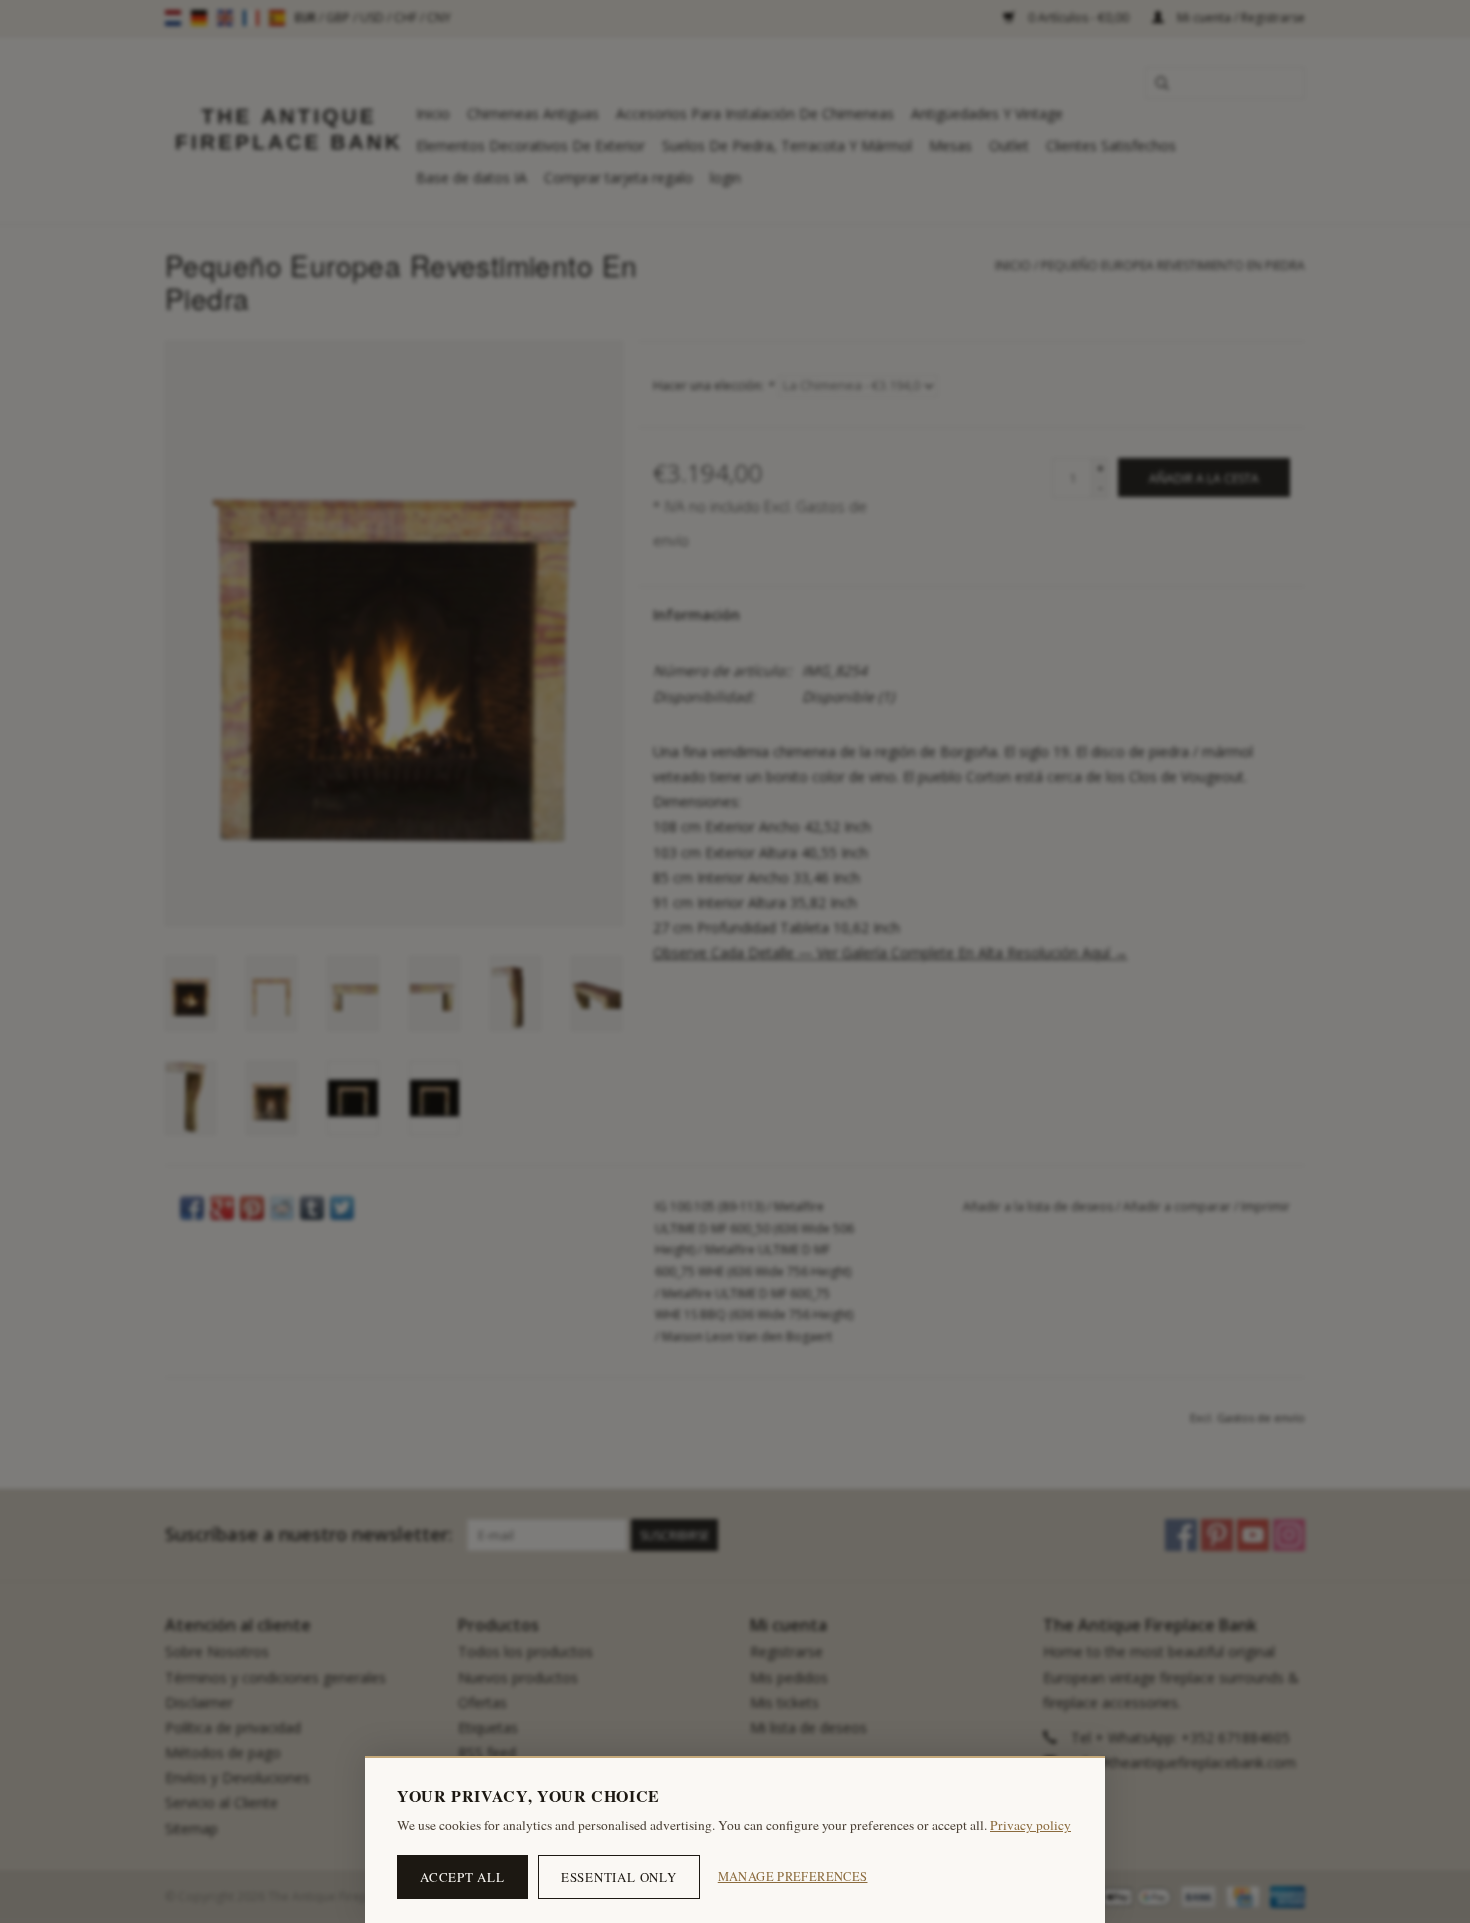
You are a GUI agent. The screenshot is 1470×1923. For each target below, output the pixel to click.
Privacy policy (1030, 1825)
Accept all (462, 1877)
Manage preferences (793, 1876)
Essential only (619, 1877)
